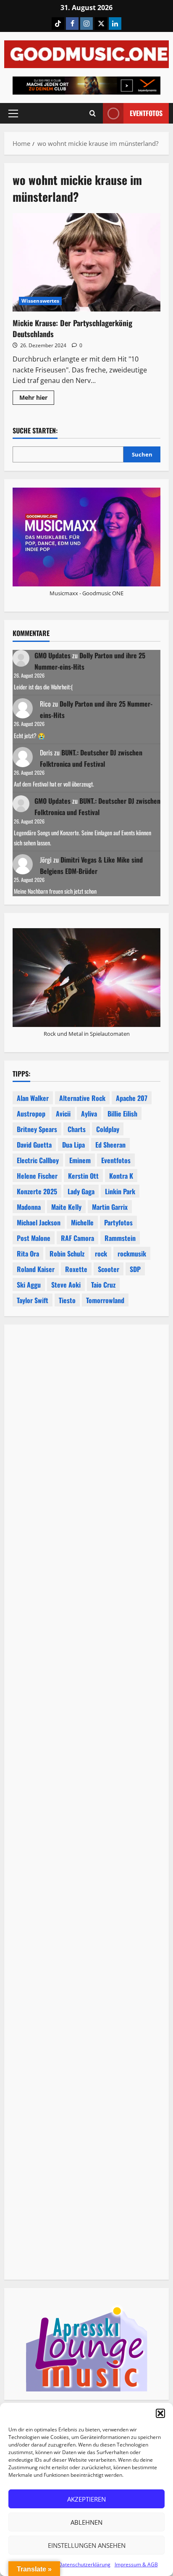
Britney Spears (37, 1129)
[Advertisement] (86, 1689)
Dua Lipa (73, 1145)
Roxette (76, 1269)
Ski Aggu (29, 1285)
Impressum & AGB (136, 2564)
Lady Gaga (81, 1191)
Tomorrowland (105, 1300)
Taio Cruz (103, 1285)
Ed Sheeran (110, 1145)
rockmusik (132, 1254)
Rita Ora (28, 1254)
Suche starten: (35, 431)
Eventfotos (146, 113)
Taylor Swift (33, 1300)
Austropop (31, 1114)
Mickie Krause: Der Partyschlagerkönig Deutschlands (86, 263)
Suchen (142, 454)
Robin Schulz (67, 1254)
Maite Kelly (66, 1207)
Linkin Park (120, 1191)
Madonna (29, 1207)
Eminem (80, 1160)
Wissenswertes (40, 301)
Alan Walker (33, 1098)
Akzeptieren (86, 2499)
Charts (77, 1129)
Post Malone (34, 1238)
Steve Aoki (66, 1285)
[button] (160, 2413)
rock (101, 1254)
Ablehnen (86, 2522)
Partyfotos (118, 1222)
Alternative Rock (82, 1098)
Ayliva (89, 1114)
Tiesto (67, 1300)
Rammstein (120, 1238)
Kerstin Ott (83, 1176)
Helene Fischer (37, 1176)
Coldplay (108, 1129)
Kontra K (121, 1176)
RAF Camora (77, 1238)
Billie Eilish (122, 1114)
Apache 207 (132, 1098)
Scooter (109, 1269)
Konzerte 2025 (37, 1191)
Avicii (63, 1114)
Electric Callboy (38, 1160)
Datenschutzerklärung (84, 2564)
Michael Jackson (39, 1222)
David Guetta (34, 1145)
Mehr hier (37, 399)
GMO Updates (52, 655)
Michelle (82, 1222)
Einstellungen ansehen (87, 2545)
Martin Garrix (110, 1207)
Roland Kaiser (36, 1269)
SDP (135, 1269)
